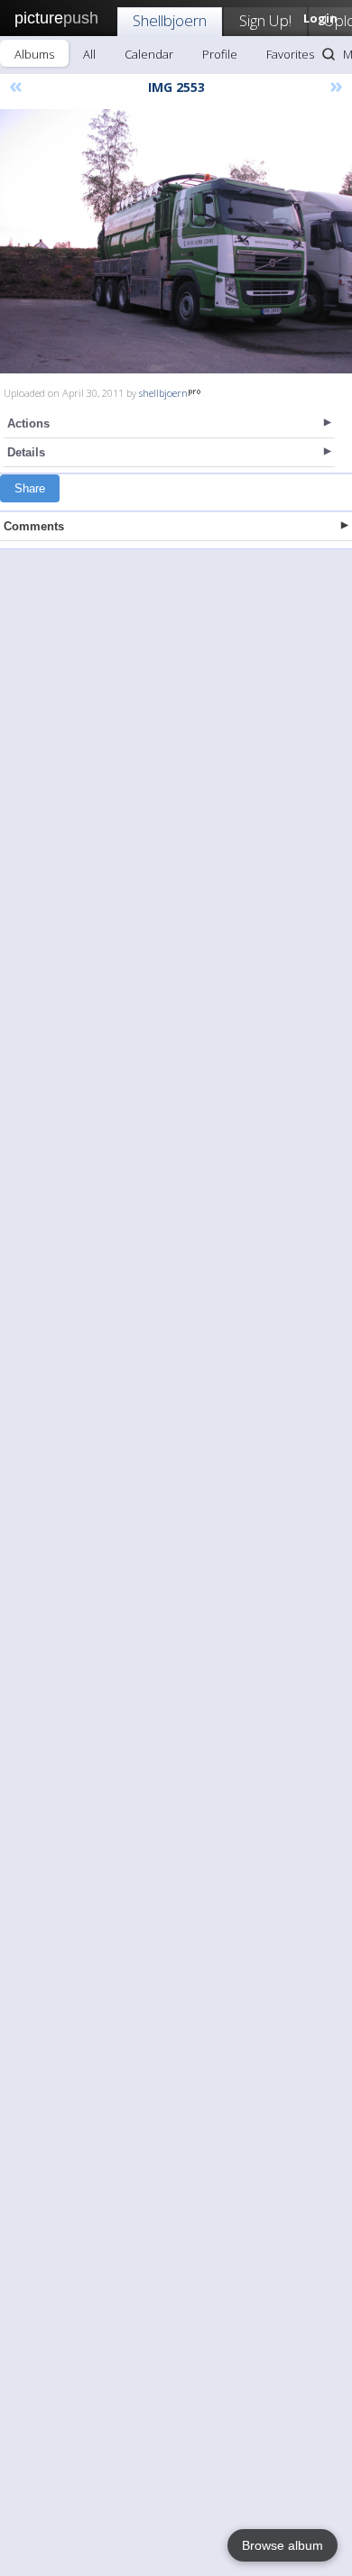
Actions (28, 423)
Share (30, 488)
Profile (220, 54)
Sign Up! (265, 20)
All (89, 54)
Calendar (149, 54)
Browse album (283, 2545)
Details (26, 452)
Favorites (290, 54)
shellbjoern (163, 393)
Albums (34, 54)
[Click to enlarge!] (176, 241)
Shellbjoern (170, 20)
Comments (34, 526)
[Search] (329, 54)
